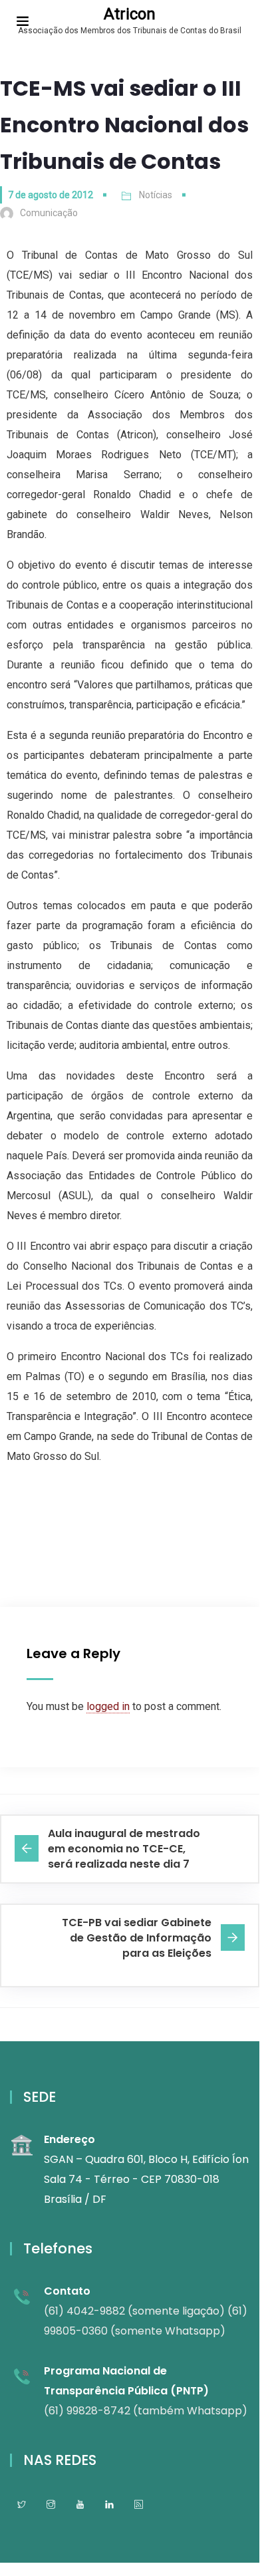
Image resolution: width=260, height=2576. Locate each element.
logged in (108, 1706)
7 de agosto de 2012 (51, 195)
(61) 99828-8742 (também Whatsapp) (146, 2411)
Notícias (156, 195)
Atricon (130, 14)
